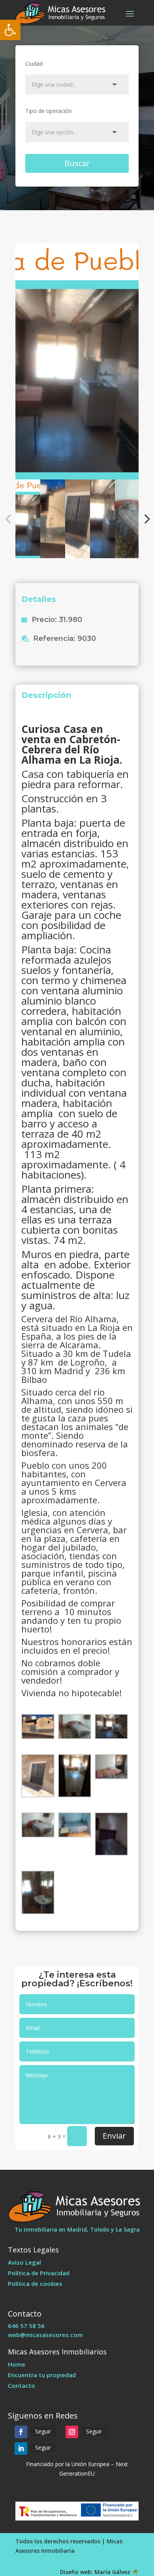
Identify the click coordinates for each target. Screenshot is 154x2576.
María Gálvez (112, 2572)
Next (145, 519)
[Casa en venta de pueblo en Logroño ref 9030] (77, 361)
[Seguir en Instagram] (72, 2432)
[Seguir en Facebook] (21, 2432)
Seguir (43, 2431)
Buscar (77, 163)
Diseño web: (76, 2572)
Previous (9, 519)
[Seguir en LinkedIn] (21, 2448)
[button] (10, 30)
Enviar (114, 2136)
